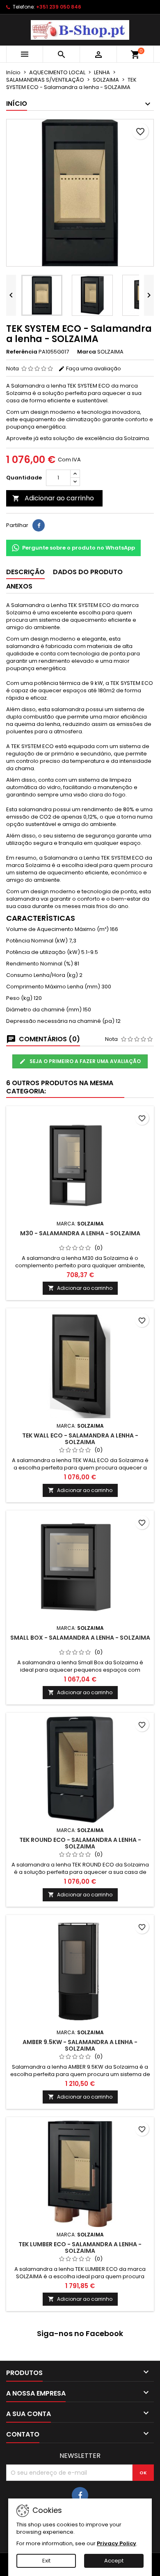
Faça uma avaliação (93, 368)
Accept (114, 2561)
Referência (22, 352)
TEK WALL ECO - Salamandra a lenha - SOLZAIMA (80, 1439)
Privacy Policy (117, 2543)
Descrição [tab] (25, 572)
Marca (87, 352)
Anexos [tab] (19, 586)
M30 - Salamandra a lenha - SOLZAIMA (80, 1233)
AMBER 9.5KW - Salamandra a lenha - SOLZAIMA (80, 2045)
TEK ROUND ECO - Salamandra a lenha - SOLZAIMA (80, 1843)
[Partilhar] (39, 525)
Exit (46, 2561)
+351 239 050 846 (59, 7)
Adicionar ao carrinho (53, 498)
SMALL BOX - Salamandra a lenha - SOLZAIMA (80, 1638)
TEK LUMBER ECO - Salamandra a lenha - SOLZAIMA (80, 2247)
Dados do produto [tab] (88, 572)
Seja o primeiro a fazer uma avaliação (85, 1061)
